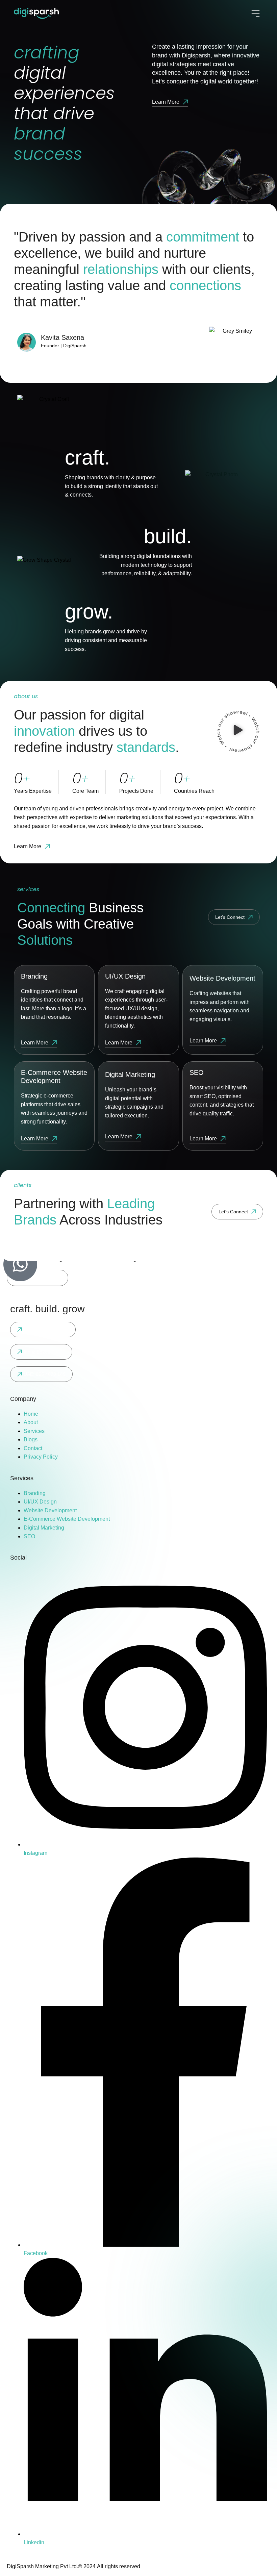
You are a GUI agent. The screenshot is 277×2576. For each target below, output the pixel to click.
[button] (238, 732)
